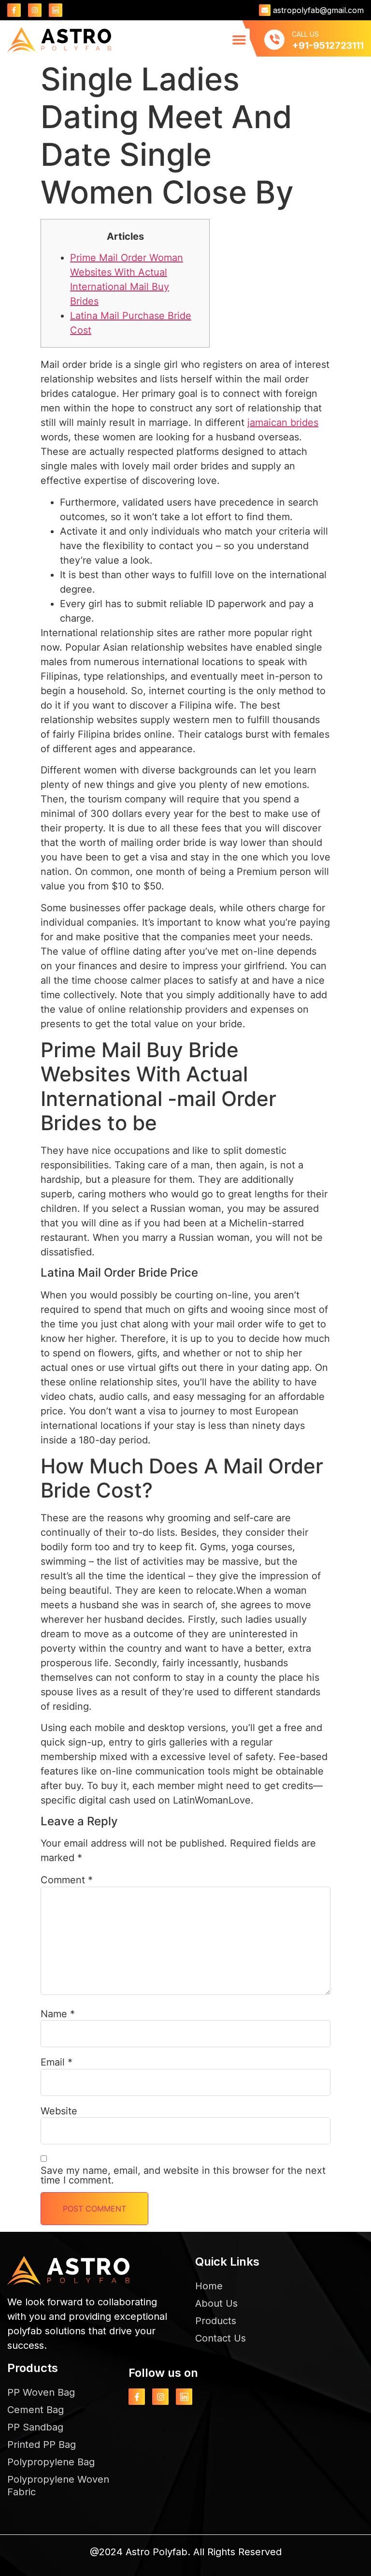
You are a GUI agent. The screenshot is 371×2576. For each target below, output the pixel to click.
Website (59, 2111)
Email (57, 2062)
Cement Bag (36, 2410)
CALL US (305, 34)
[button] (239, 39)
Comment (67, 1880)
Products (216, 2321)
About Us (216, 2303)
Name (58, 2014)
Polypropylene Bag (51, 2462)
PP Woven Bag (41, 2392)
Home (209, 2286)
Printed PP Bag (42, 2445)
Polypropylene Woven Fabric (58, 2486)
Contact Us (221, 2338)
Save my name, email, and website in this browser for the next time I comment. (183, 2175)
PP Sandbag (35, 2427)
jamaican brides (283, 422)
